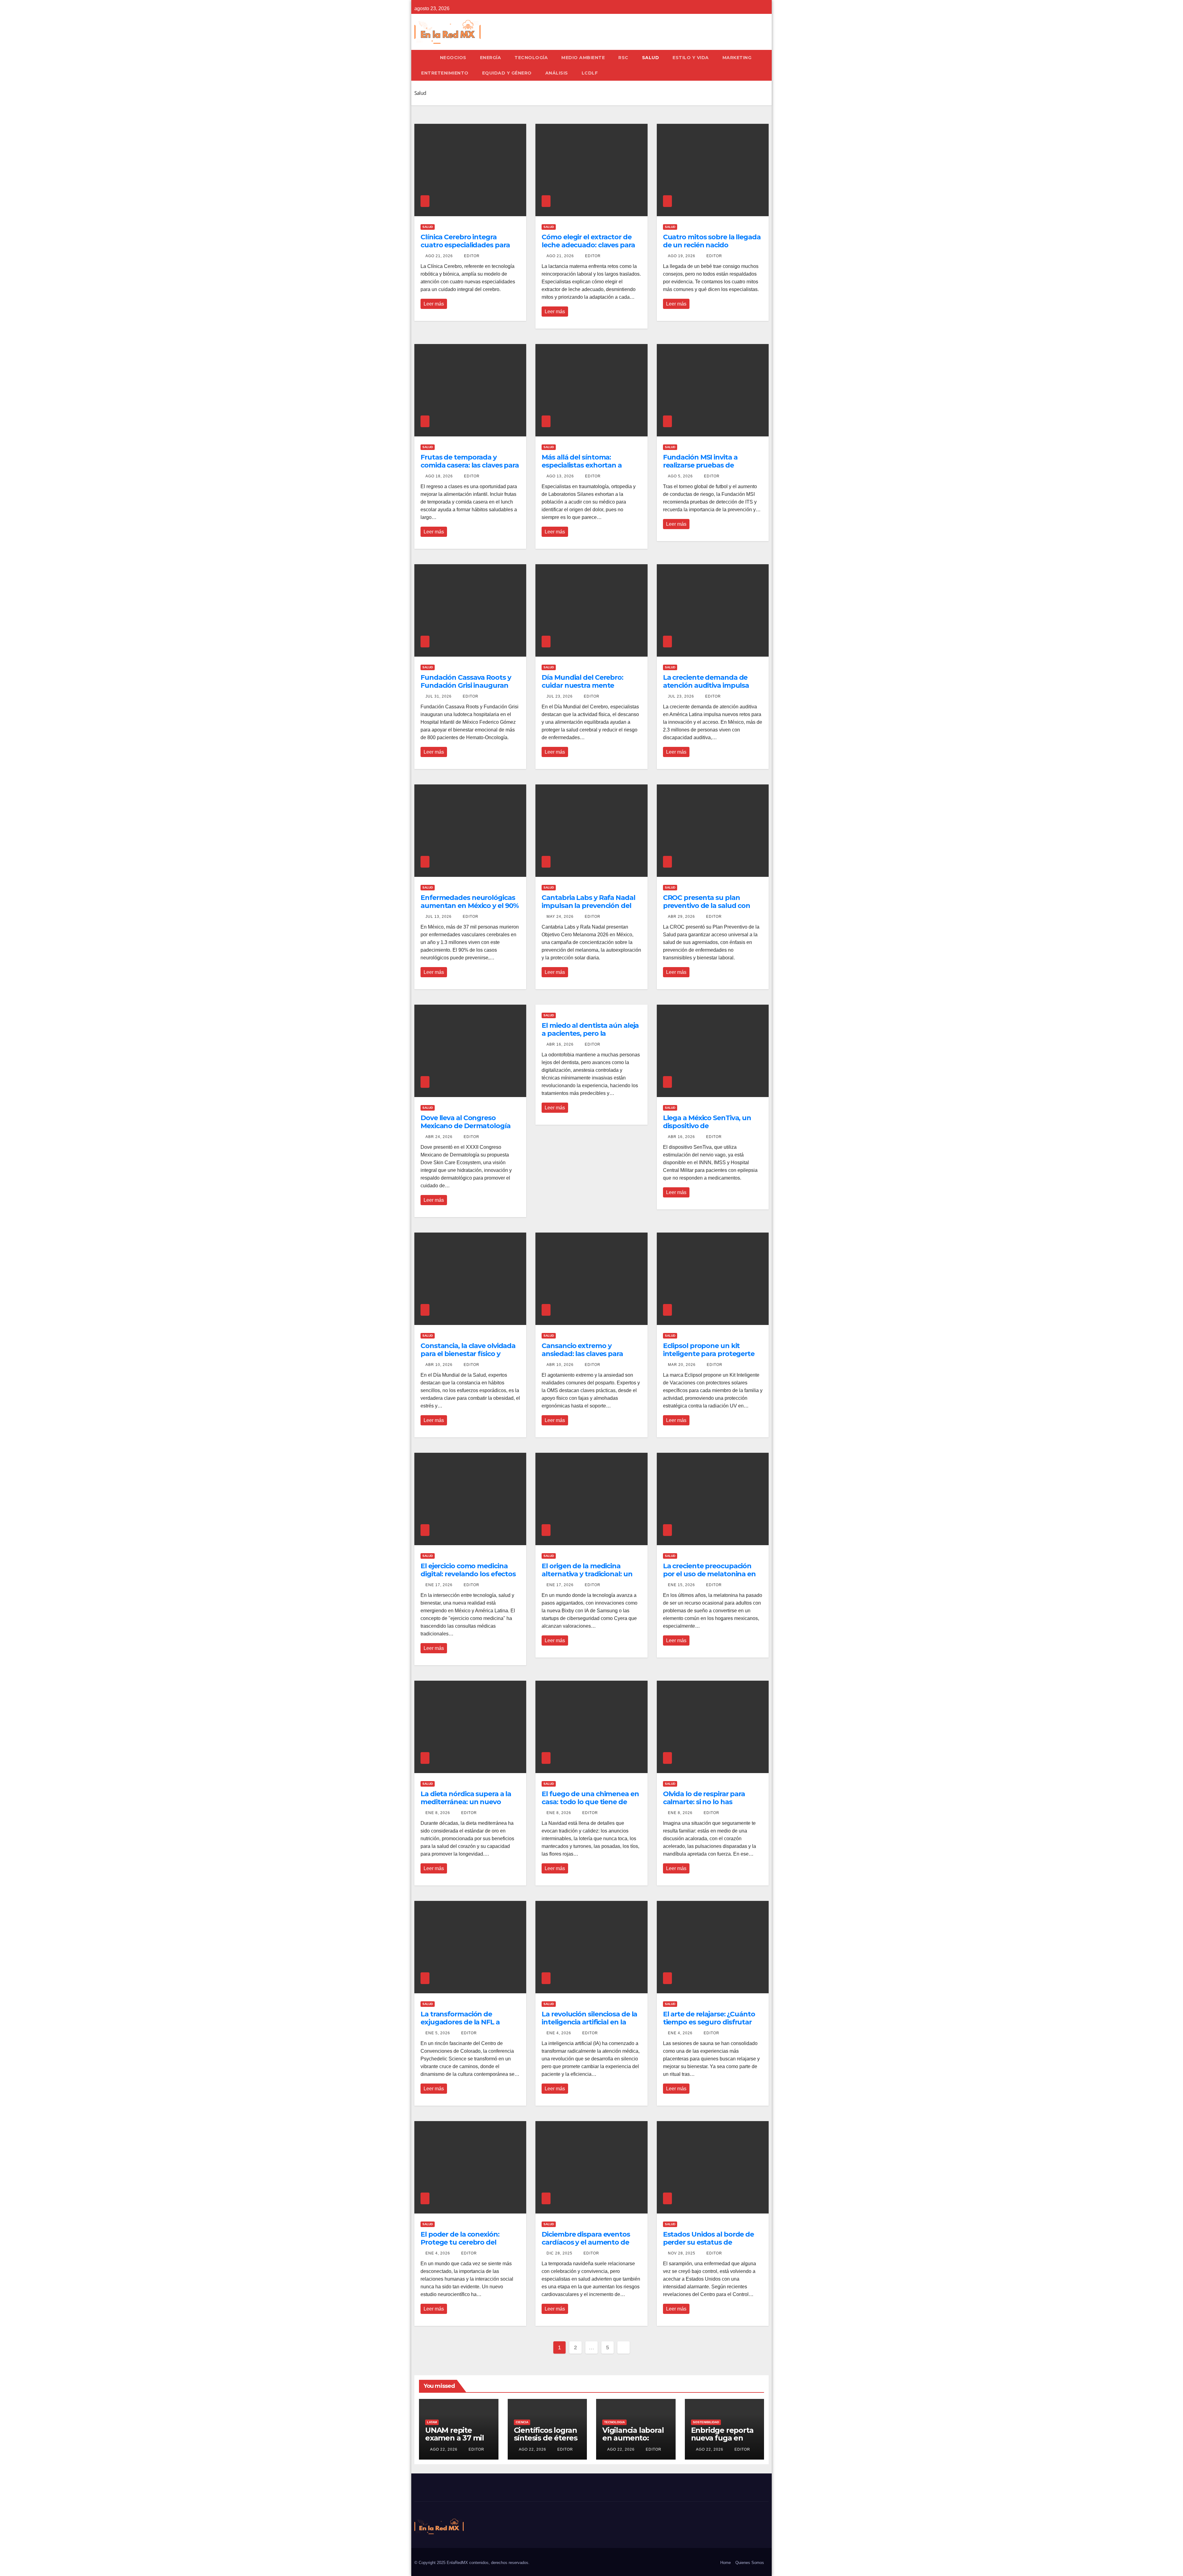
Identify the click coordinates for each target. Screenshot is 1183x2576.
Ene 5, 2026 (438, 2033)
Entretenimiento (445, 73)
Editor (471, 256)
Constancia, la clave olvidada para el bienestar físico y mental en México (468, 1354)
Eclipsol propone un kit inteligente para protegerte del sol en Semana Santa (709, 1354)
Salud (651, 58)
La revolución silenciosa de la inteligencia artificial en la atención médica (589, 2022)
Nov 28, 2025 (682, 2253)
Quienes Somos (750, 2563)
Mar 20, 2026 (682, 1365)
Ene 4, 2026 (559, 2033)
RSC (623, 58)
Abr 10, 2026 (439, 1365)
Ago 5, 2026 (680, 476)
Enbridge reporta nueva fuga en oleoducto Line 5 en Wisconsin (722, 2442)
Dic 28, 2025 (559, 2253)
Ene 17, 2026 (439, 1585)
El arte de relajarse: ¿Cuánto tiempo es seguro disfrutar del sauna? (709, 2022)
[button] (767, 65)
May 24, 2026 (560, 917)
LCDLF (590, 73)
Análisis (557, 73)
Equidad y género (507, 73)
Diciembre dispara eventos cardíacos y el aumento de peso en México (586, 2242)
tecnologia (614, 2422)
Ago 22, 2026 (444, 2449)
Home (726, 2563)
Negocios (453, 58)
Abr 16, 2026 (560, 1044)
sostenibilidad (706, 2422)
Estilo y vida (691, 58)
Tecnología (531, 58)
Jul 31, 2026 (439, 696)
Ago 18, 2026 (439, 476)
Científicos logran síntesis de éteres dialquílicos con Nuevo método (546, 2442)
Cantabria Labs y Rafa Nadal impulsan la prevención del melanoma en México (588, 906)
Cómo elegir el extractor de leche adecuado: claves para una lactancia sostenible (588, 245)
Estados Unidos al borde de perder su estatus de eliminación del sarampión (708, 2242)
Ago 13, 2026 (560, 476)
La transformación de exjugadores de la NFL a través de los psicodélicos (462, 2022)
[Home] (424, 58)
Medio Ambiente (583, 58)
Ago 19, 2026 (682, 256)
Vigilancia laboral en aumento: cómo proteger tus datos (633, 2442)
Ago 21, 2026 (439, 256)
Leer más (434, 304)
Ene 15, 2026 (681, 1585)
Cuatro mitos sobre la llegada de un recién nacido (712, 241)
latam (432, 2422)
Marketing (737, 58)
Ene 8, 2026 (438, 1813)
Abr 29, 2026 (681, 917)
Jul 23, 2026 (560, 696)
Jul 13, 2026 (439, 917)
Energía (491, 58)
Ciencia (522, 2422)
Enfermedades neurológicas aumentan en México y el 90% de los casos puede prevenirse (470, 906)
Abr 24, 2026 (439, 1137)
